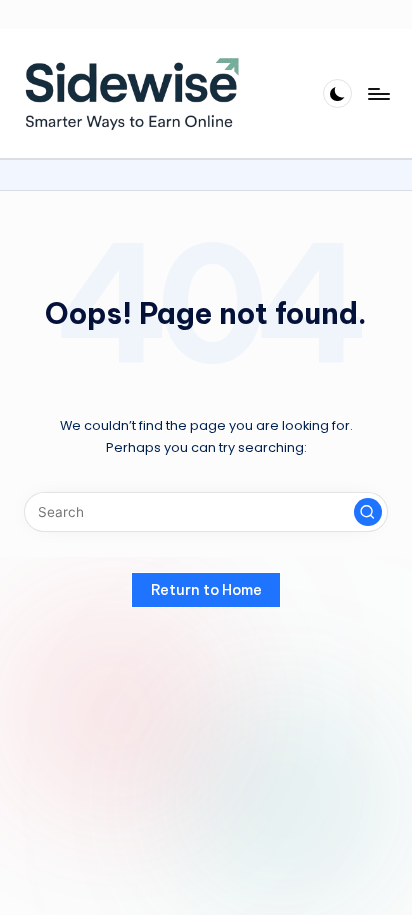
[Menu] (378, 93)
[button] (368, 512)
